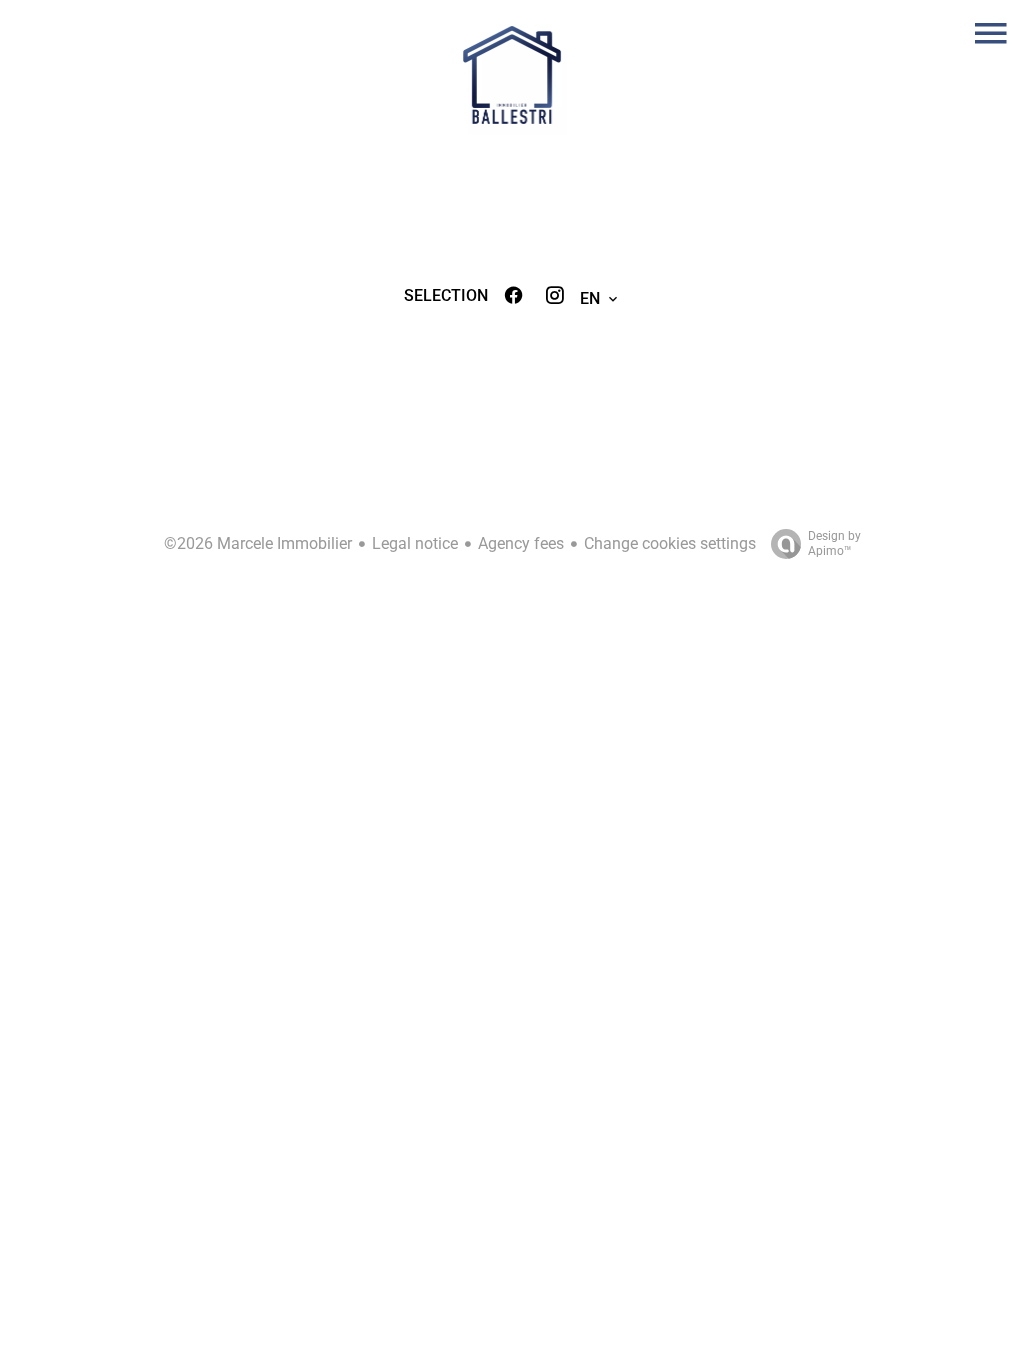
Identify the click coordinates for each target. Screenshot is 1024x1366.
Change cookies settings (670, 543)
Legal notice (415, 543)
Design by (834, 543)
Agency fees (521, 543)
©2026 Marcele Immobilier (258, 543)
